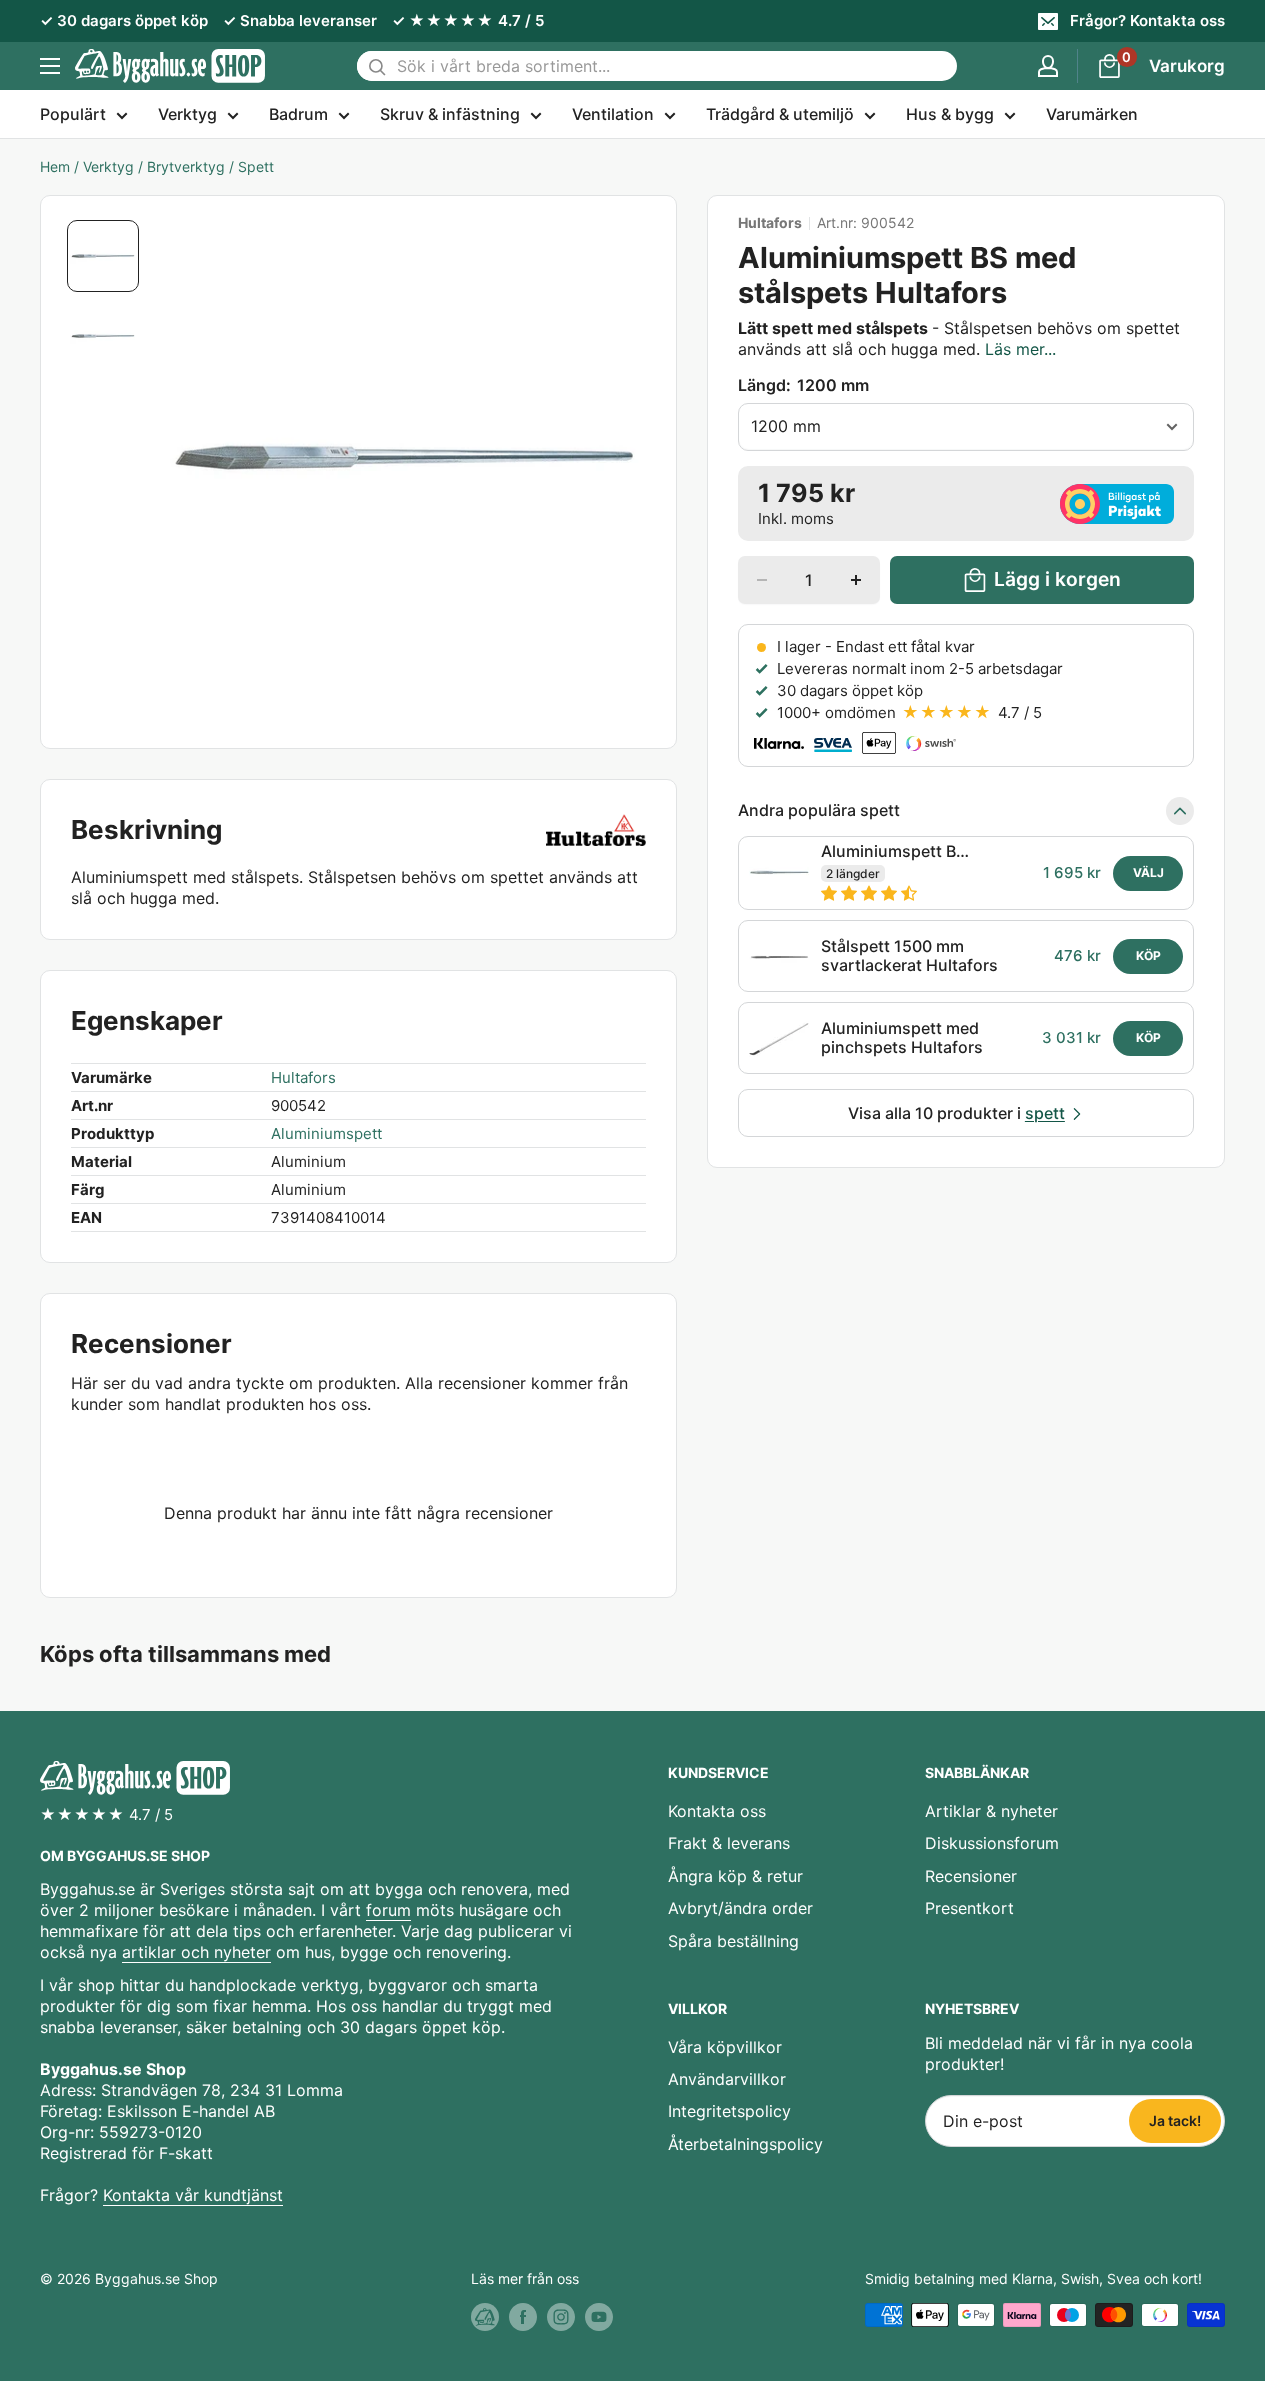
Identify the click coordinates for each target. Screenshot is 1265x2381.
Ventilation (613, 114)
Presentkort (969, 1908)
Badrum (298, 114)
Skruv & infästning (450, 114)
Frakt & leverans (729, 1843)
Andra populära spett (819, 811)
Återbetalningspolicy (745, 2144)
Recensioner (971, 1876)
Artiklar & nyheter (991, 1811)
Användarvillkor (727, 2079)
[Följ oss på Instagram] (561, 2317)
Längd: (803, 385)
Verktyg (187, 114)
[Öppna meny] (50, 66)
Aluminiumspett (326, 1133)
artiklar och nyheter (196, 1952)
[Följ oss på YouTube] (599, 2317)
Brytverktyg (186, 166)
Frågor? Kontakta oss (1147, 20)
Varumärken (1092, 114)
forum (388, 1910)
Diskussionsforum (992, 1843)
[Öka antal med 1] (856, 580)
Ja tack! (1175, 2120)
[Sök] (377, 66)
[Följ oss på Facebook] (523, 2317)
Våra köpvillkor (725, 2047)
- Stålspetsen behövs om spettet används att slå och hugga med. (959, 338)
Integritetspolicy (729, 2111)
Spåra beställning (733, 1941)
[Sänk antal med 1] (762, 580)
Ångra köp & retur (735, 1876)
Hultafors (770, 223)
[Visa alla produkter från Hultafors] (596, 830)
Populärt (73, 114)
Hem (55, 166)
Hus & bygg (950, 114)
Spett (256, 166)
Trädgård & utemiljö (780, 114)
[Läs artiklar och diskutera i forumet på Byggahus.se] (485, 2317)
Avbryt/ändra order (740, 1908)
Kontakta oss (717, 1811)
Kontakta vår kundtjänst (193, 2195)
